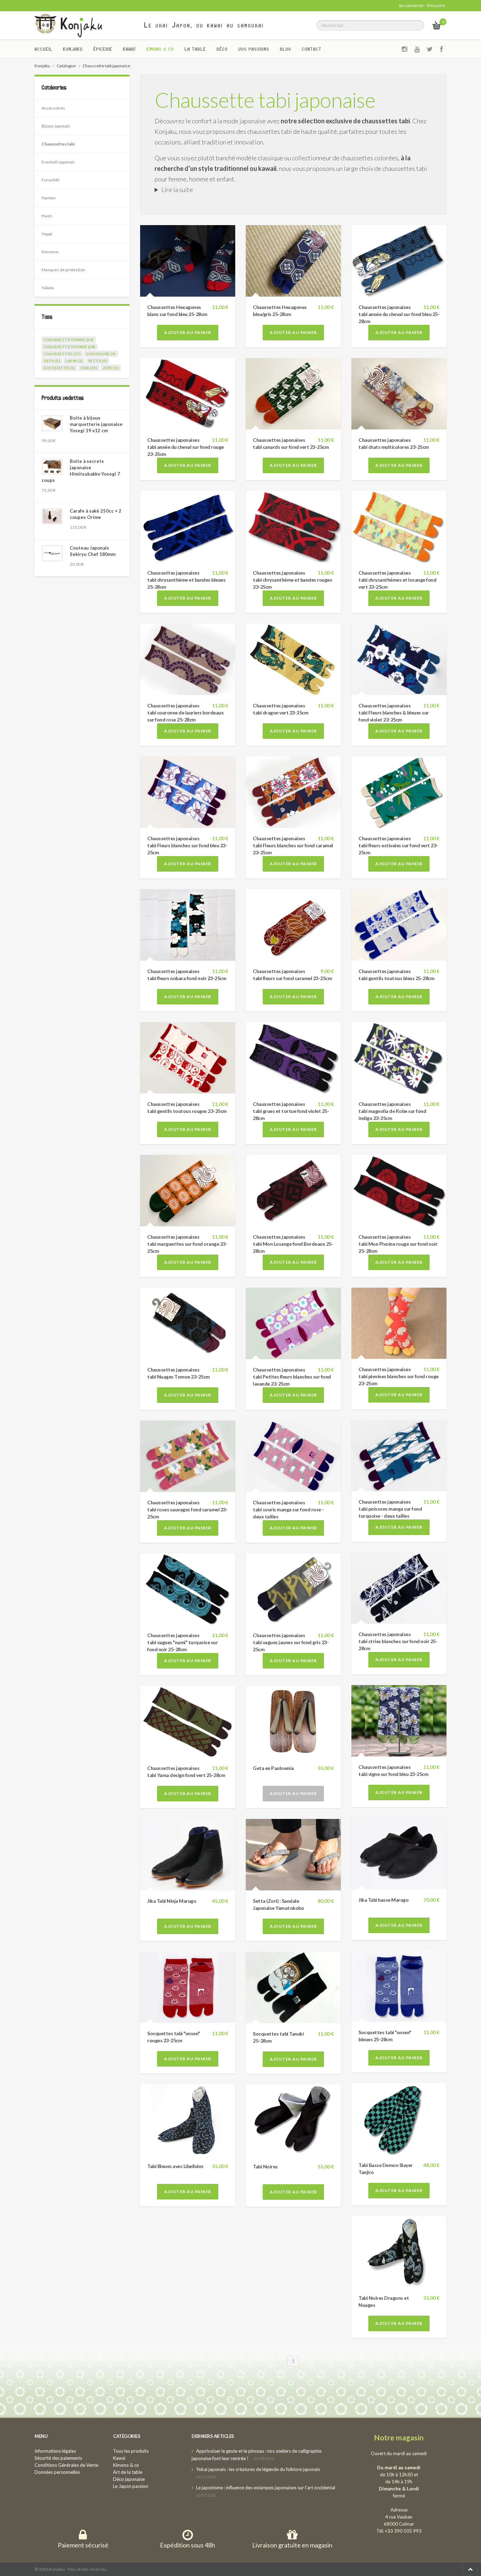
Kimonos (50, 252)
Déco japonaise (129, 2479)
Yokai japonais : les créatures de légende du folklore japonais (258, 2469)
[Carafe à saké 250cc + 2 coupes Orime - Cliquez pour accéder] (52, 516)
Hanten (49, 198)
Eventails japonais (58, 162)
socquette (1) (59, 368)
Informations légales (55, 2451)
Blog (286, 49)
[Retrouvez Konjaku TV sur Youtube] (417, 49)
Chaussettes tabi (58, 144)
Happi (47, 234)
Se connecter (411, 5)
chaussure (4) (101, 354)
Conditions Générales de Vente (66, 2465)
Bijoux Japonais (56, 126)
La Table (195, 49)
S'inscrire (436, 5)
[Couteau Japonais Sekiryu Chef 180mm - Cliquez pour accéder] (52, 553)
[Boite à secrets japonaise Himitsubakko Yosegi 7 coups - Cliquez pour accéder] (52, 467)
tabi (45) (89, 368)
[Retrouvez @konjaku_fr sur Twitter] (430, 49)
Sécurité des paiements (58, 2458)
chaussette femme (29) (69, 340)
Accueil (43, 49)
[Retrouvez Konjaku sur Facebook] (442, 49)
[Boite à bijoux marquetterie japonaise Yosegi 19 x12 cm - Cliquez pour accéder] (52, 423)
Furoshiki (51, 180)
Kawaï (129, 49)
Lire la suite (177, 190)
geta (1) (52, 361)
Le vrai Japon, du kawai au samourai (204, 25)
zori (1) (111, 368)
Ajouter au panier (188, 332)
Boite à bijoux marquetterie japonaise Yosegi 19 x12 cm (96, 424)
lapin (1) (74, 361)
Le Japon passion (131, 2486)
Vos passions (254, 49)
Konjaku (73, 49)
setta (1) (98, 361)
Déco (222, 49)
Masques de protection (63, 270)
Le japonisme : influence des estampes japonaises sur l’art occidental (266, 2488)
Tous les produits (131, 2451)
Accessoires (53, 108)
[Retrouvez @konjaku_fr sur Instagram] (405, 49)
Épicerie (103, 49)
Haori (47, 216)
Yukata (48, 288)
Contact (312, 49)
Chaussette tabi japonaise (265, 100)
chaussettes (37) (62, 354)
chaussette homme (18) (70, 347)
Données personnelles (57, 2472)
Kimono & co (160, 49)
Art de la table (128, 2472)
